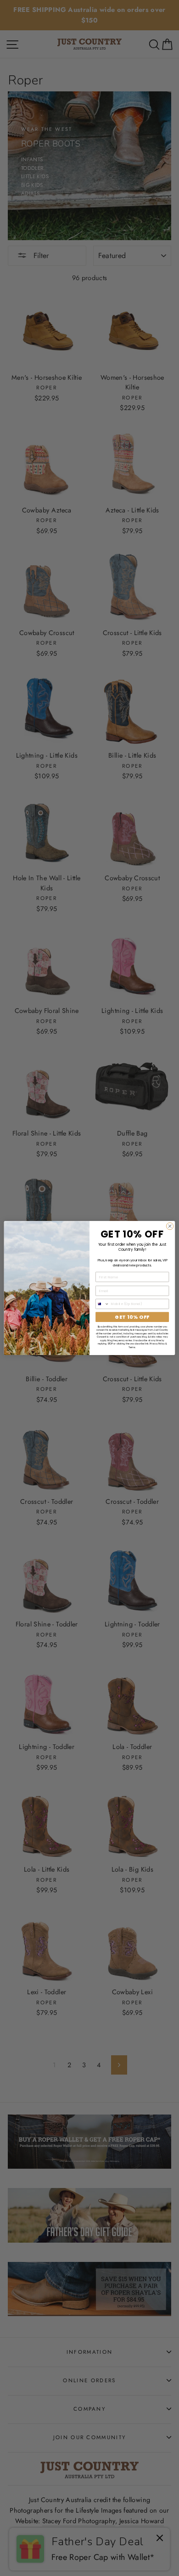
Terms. (132, 1347)
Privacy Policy (157, 1344)
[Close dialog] (170, 1226)
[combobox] (103, 1304)
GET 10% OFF (132, 1317)
